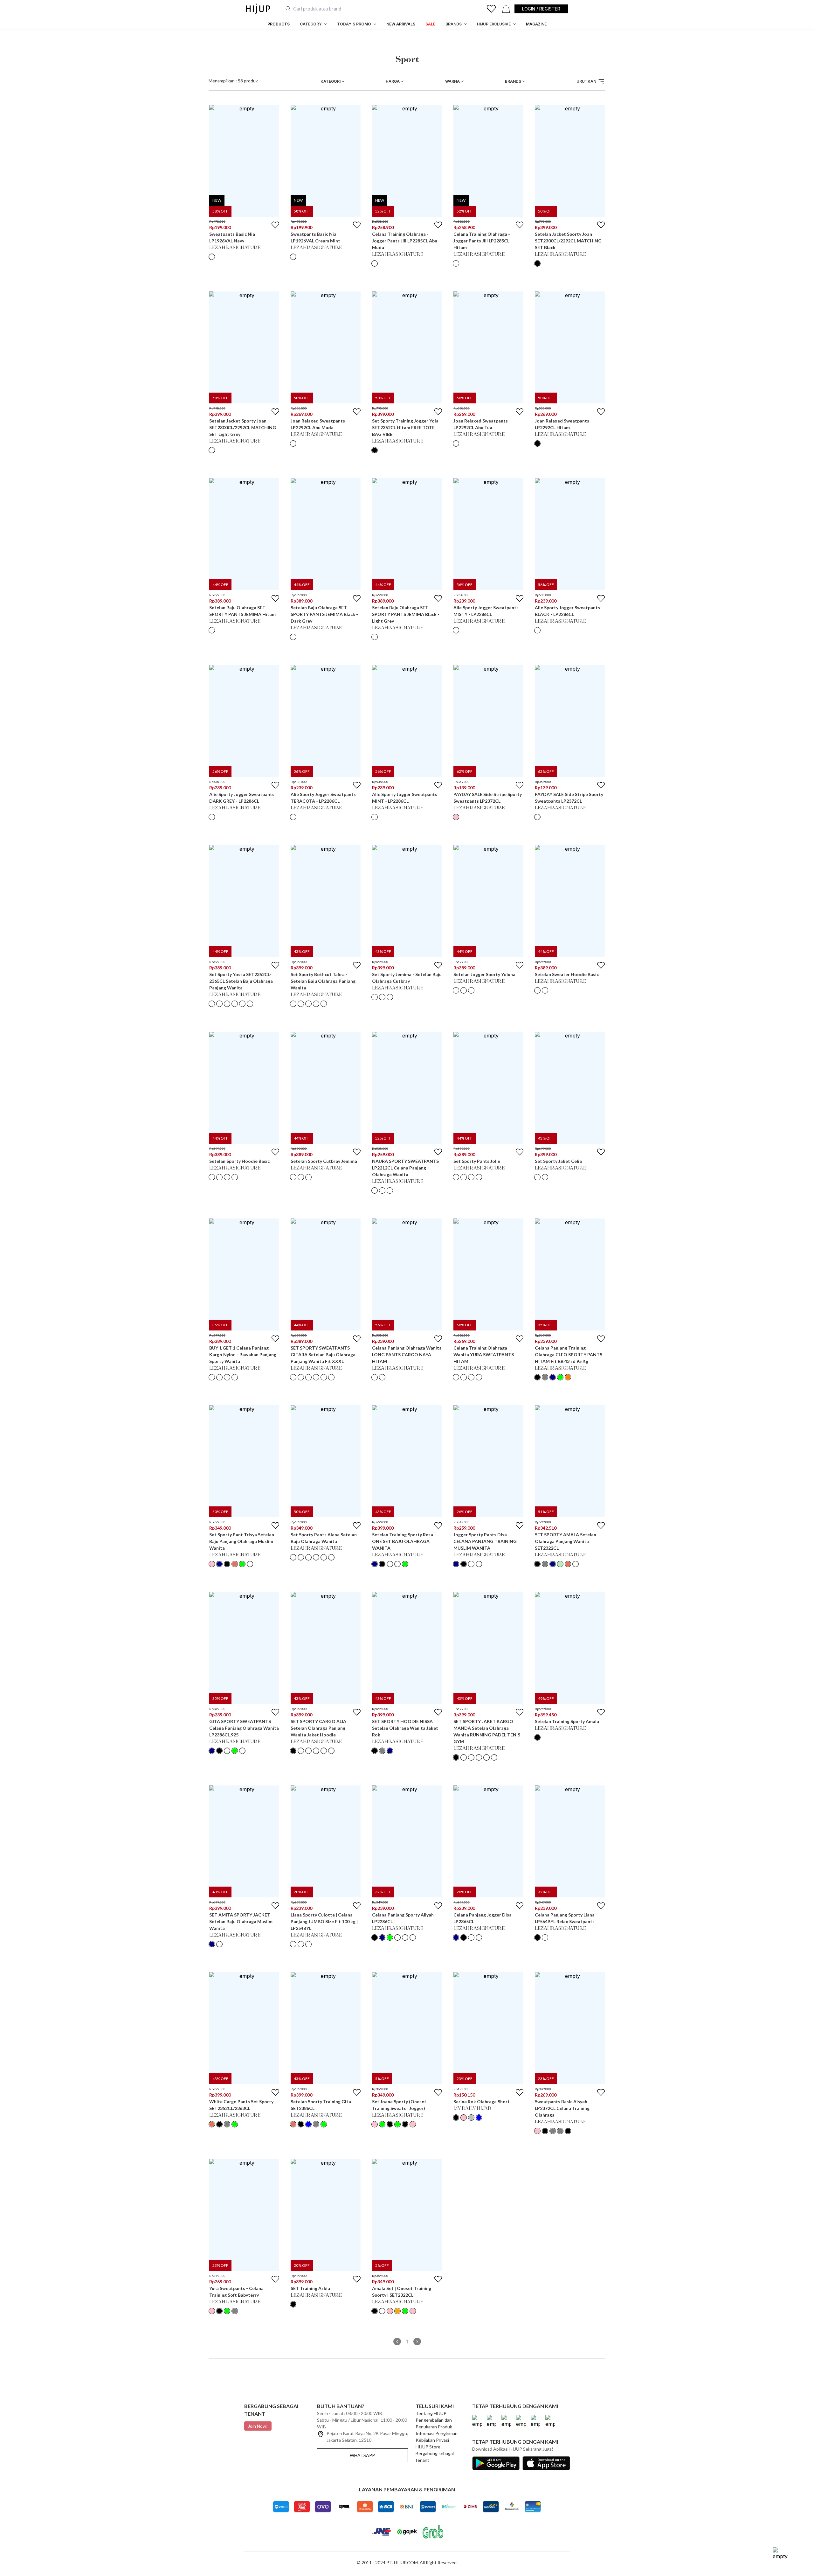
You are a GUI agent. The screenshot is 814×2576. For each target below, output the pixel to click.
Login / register (541, 9)
